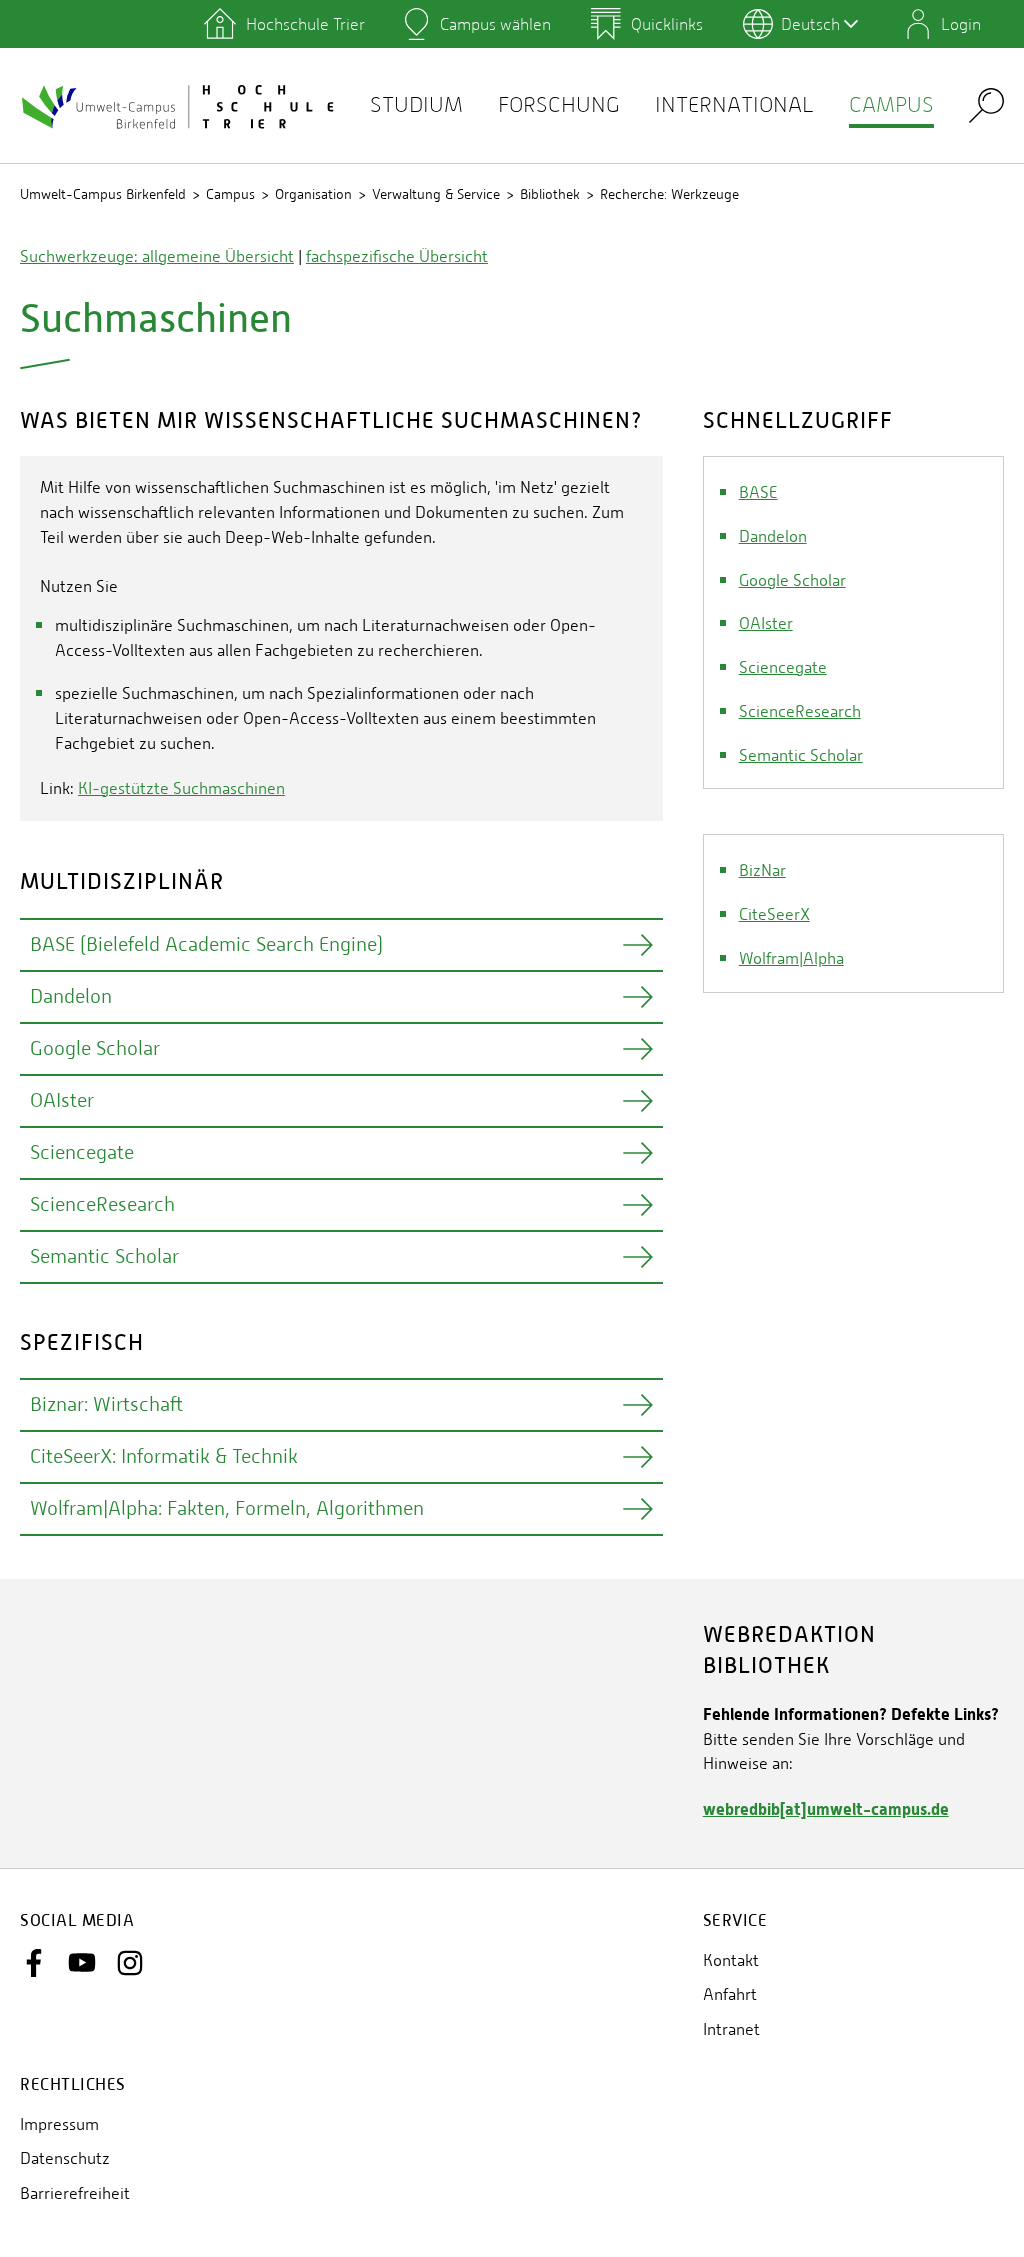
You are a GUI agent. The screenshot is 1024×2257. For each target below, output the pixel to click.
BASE (758, 492)
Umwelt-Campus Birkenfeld (103, 194)
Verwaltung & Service (436, 194)
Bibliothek (550, 194)
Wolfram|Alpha (791, 958)
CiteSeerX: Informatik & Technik (164, 1456)
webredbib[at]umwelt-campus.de (826, 1809)
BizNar (762, 870)
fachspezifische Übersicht (397, 256)
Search (986, 104)
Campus (891, 104)
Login (961, 24)
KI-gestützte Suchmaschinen (181, 788)
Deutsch (810, 24)
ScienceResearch (102, 1204)
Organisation (313, 194)
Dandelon (71, 996)
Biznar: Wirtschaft (106, 1404)
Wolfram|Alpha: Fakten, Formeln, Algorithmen (227, 1508)
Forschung (559, 104)
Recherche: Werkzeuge (669, 194)
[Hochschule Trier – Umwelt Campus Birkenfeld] (180, 106)
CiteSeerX (774, 914)
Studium (416, 104)
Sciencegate (82, 1152)
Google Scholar (95, 1048)
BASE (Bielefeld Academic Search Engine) (206, 944)
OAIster (62, 1100)
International (734, 104)
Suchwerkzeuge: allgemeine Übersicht (157, 256)
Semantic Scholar (104, 1256)
